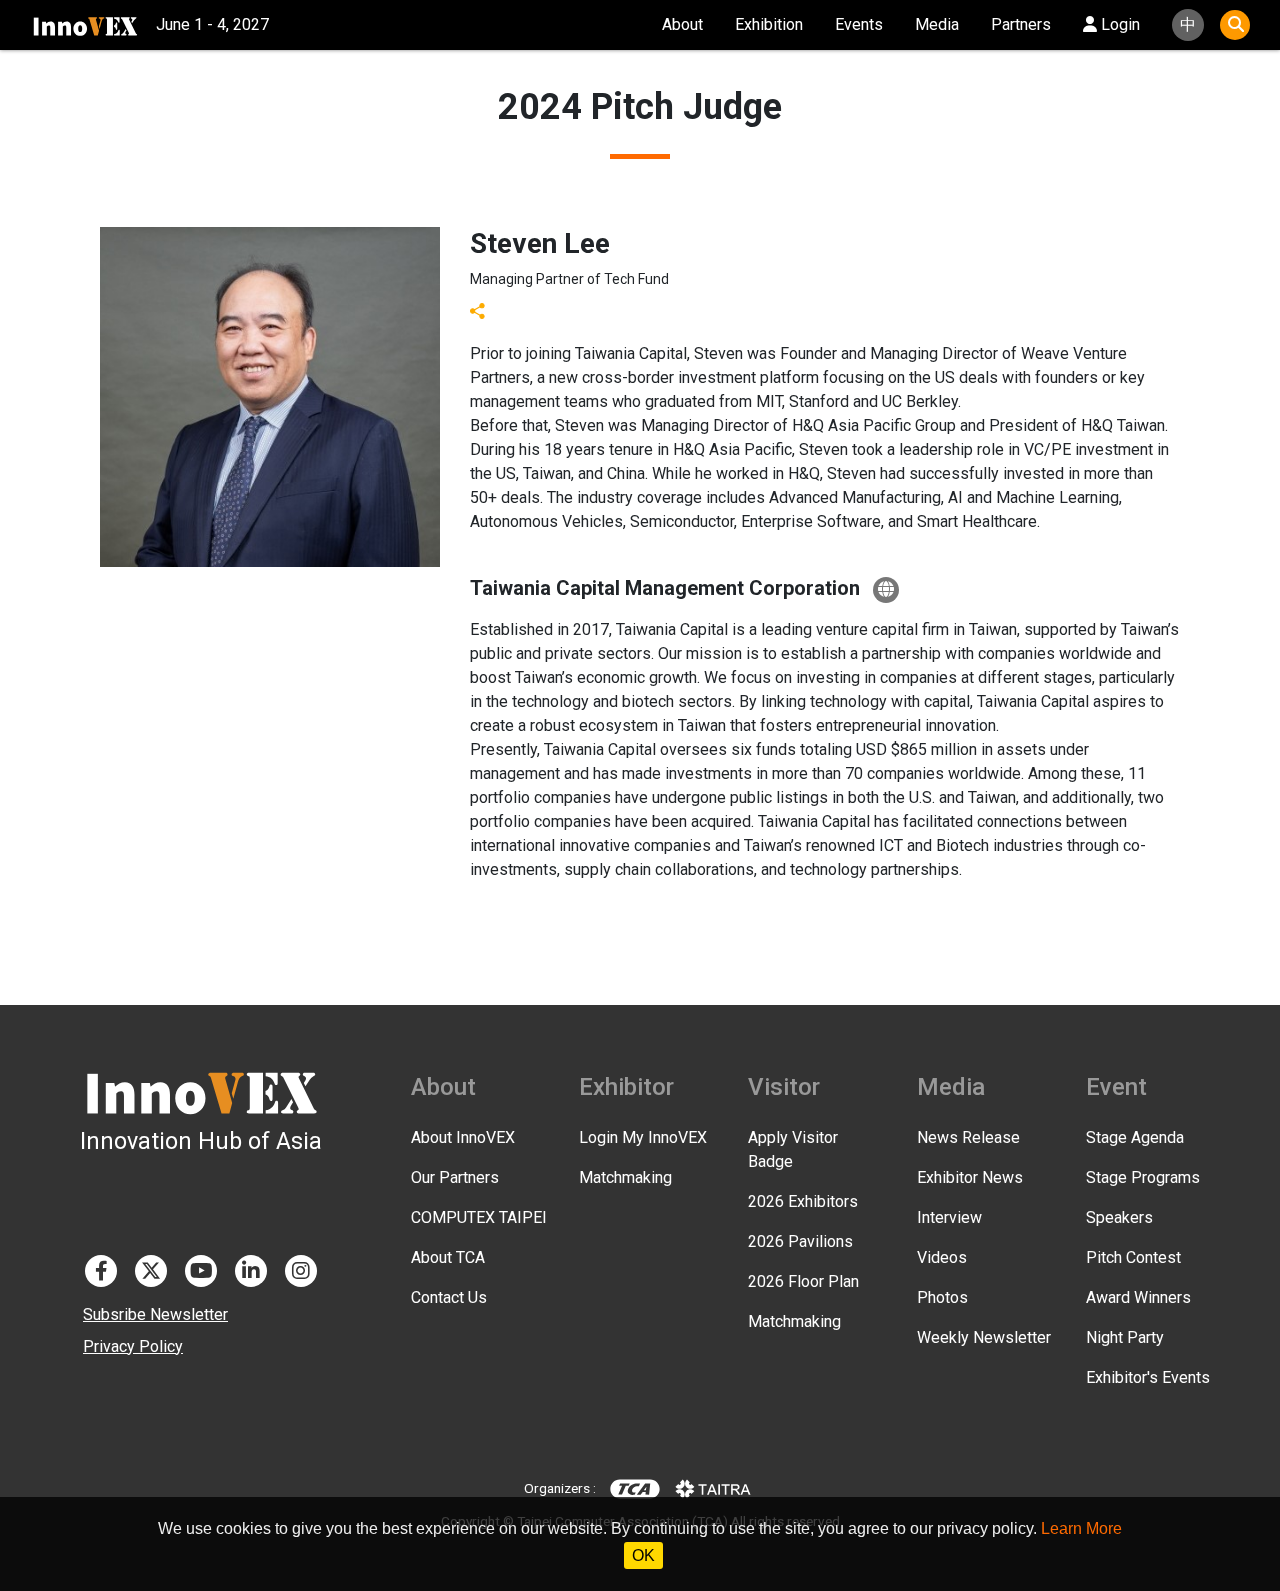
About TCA (448, 1257)
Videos (942, 1257)
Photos (942, 1297)
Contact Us (449, 1297)
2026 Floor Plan (803, 1281)
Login (1118, 24)
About (682, 24)
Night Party (1125, 1337)
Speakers (1119, 1217)
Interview (949, 1217)
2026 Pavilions (800, 1241)
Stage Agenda (1135, 1137)
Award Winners (1138, 1297)
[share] (478, 309)
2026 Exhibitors (803, 1201)
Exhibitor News (970, 1177)
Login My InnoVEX (643, 1137)
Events (859, 24)
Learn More (1081, 1528)
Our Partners (455, 1177)
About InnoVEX (463, 1137)
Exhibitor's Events (1148, 1377)
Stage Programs (1143, 1177)
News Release (968, 1137)
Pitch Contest (1133, 1257)
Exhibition (769, 24)
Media (937, 24)
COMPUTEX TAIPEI (479, 1217)
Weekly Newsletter (984, 1337)
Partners (1021, 24)
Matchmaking (625, 1177)
